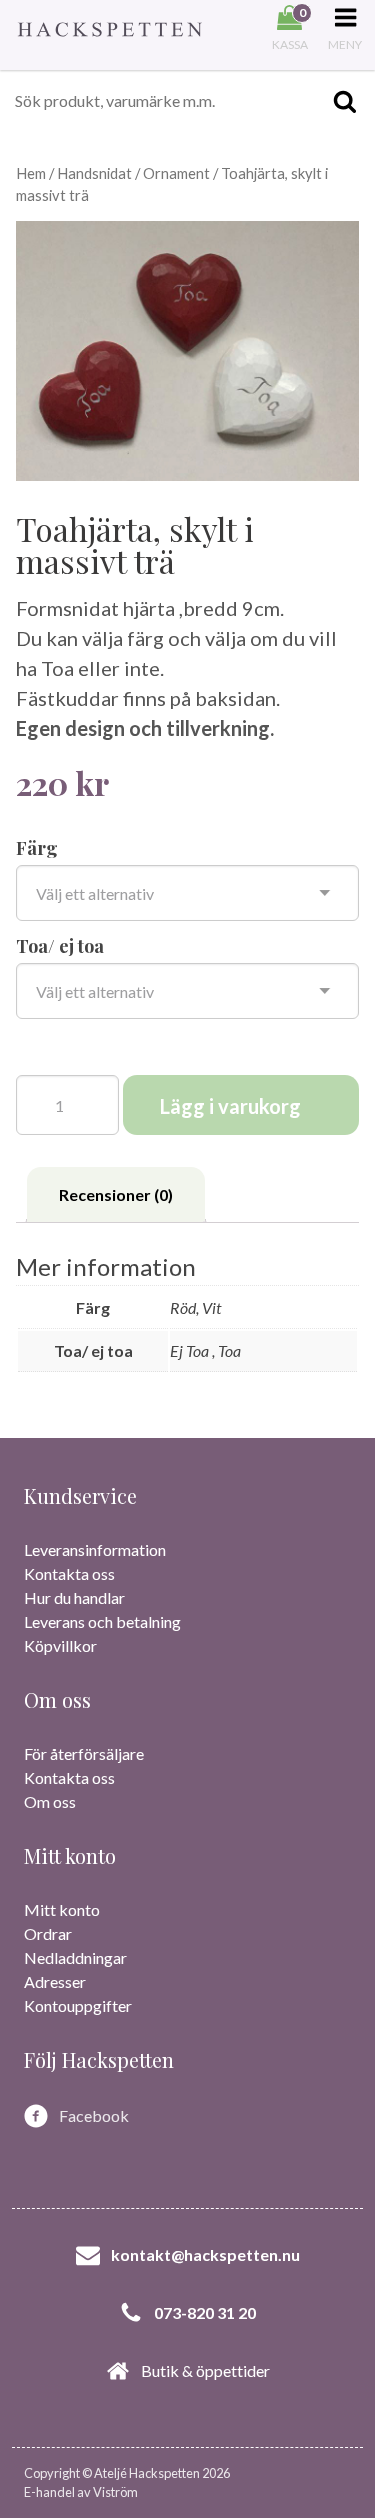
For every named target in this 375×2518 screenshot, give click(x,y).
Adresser (55, 1981)
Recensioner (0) (116, 1194)
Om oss (50, 1801)
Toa (229, 1350)
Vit (211, 1307)
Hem (31, 173)
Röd (183, 1307)
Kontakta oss (69, 1573)
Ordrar (48, 1933)
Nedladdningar (75, 1957)
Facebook (94, 2115)
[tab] (116, 1195)
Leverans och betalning (102, 1621)
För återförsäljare (84, 1753)
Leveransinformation (95, 1549)
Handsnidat (94, 173)
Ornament (176, 173)
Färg (37, 848)
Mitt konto (62, 1909)
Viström (115, 2492)
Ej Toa (191, 1350)
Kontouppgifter (78, 2005)
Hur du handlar (74, 1597)
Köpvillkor (60, 1645)
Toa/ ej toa (60, 946)
